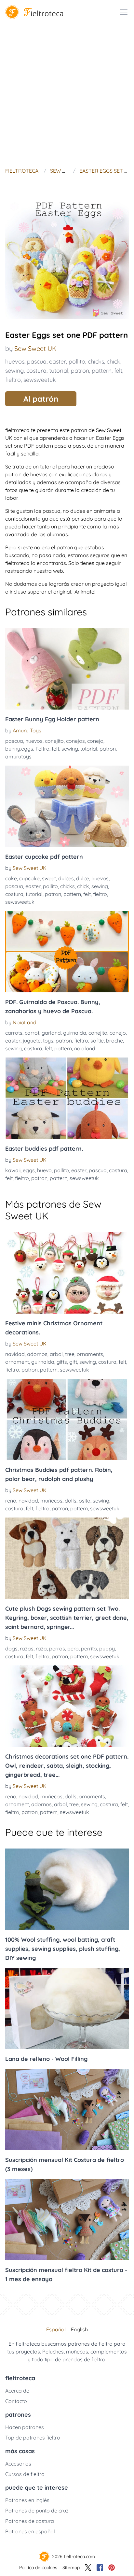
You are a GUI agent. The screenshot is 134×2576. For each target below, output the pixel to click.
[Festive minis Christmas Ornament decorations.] (67, 1273)
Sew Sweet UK (35, 348)
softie (97, 1041)
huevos (15, 361)
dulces (66, 878)
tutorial (59, 371)
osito (85, 1501)
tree (70, 1354)
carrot (32, 1033)
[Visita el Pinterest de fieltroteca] (112, 2568)
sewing (14, 371)
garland (51, 1033)
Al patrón (41, 399)
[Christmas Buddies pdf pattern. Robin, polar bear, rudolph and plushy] (67, 1419)
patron (80, 371)
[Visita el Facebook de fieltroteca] (100, 2568)
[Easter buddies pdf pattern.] (67, 1098)
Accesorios (18, 2464)
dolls (71, 1501)
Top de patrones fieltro (33, 2438)
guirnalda (75, 1033)
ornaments (90, 1354)
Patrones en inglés (27, 2500)
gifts (62, 1362)
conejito (54, 741)
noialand (85, 1048)
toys (48, 1041)
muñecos (51, 1501)
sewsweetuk (40, 380)
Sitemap (71, 2568)
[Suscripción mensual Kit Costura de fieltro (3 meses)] (67, 2109)
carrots (14, 1033)
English (79, 2329)
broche (114, 1041)
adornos (37, 1354)
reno (11, 1501)
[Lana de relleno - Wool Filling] (67, 2008)
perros (57, 1648)
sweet (49, 878)
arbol (56, 1354)
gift (73, 1362)
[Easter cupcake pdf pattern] (67, 806)
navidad (15, 1354)
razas (27, 1648)
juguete (32, 1041)
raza (41, 1648)
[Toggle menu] (124, 12)
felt (118, 371)
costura (36, 371)
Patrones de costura (30, 2521)
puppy (107, 1648)
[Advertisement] (67, 94)
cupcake (29, 878)
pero (73, 1648)
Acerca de (17, 2391)
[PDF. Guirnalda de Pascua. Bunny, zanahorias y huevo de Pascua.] (67, 952)
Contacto (16, 2401)
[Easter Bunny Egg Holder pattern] (67, 669)
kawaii (13, 1170)
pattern (102, 371)
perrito (89, 1648)
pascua (37, 361)
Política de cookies (38, 2568)
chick (114, 361)
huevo (44, 1170)
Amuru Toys (27, 730)
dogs (11, 1648)
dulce (83, 878)
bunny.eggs (19, 749)
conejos (75, 741)
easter (58, 361)
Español (56, 2329)
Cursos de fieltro (25, 2474)
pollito (77, 361)
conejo (95, 741)
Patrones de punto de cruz (37, 2511)
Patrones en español (30, 2531)
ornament (17, 1362)
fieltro (13, 380)
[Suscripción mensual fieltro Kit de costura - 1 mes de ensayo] (67, 2220)
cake (11, 878)
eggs (29, 1170)
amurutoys (18, 756)
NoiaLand (25, 1022)
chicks (96, 361)
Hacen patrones (25, 2427)
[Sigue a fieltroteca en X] (88, 2568)
